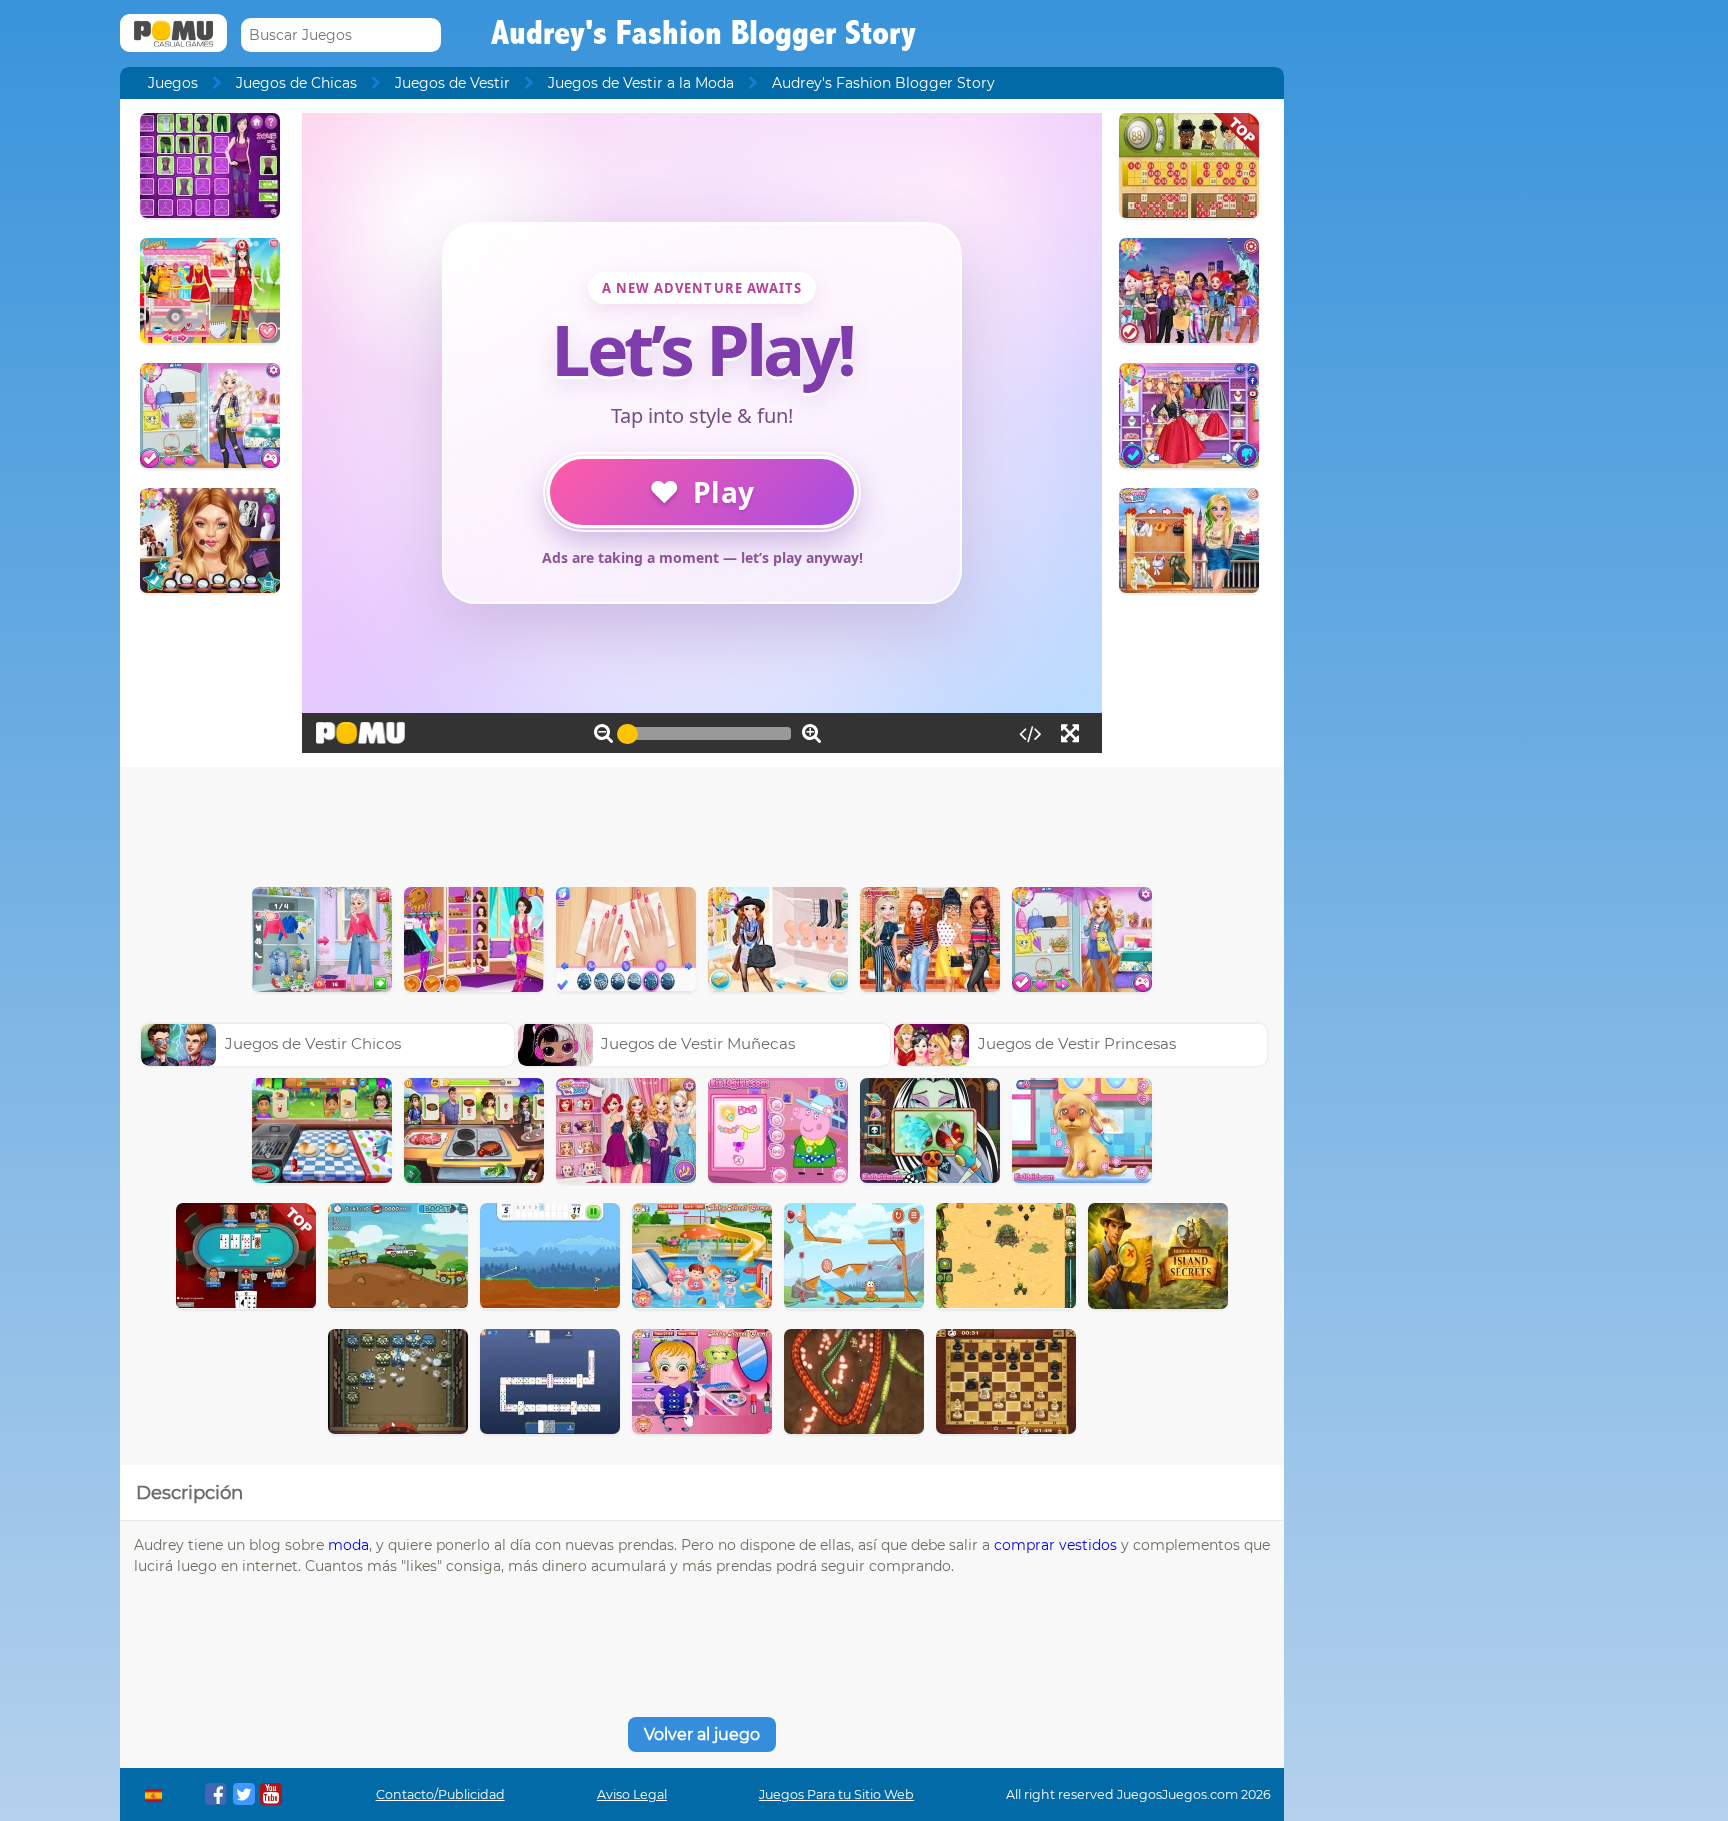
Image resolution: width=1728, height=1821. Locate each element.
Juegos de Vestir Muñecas (698, 1043)
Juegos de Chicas (296, 83)
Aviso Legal (632, 1794)
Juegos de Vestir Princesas (1077, 1043)
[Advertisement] (702, 822)
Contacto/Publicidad (440, 1794)
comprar (1024, 1545)
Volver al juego (702, 1734)
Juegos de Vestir (452, 83)
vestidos (1088, 1545)
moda (348, 1545)
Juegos (173, 83)
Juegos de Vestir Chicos (313, 1043)
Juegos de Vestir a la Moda (641, 83)
